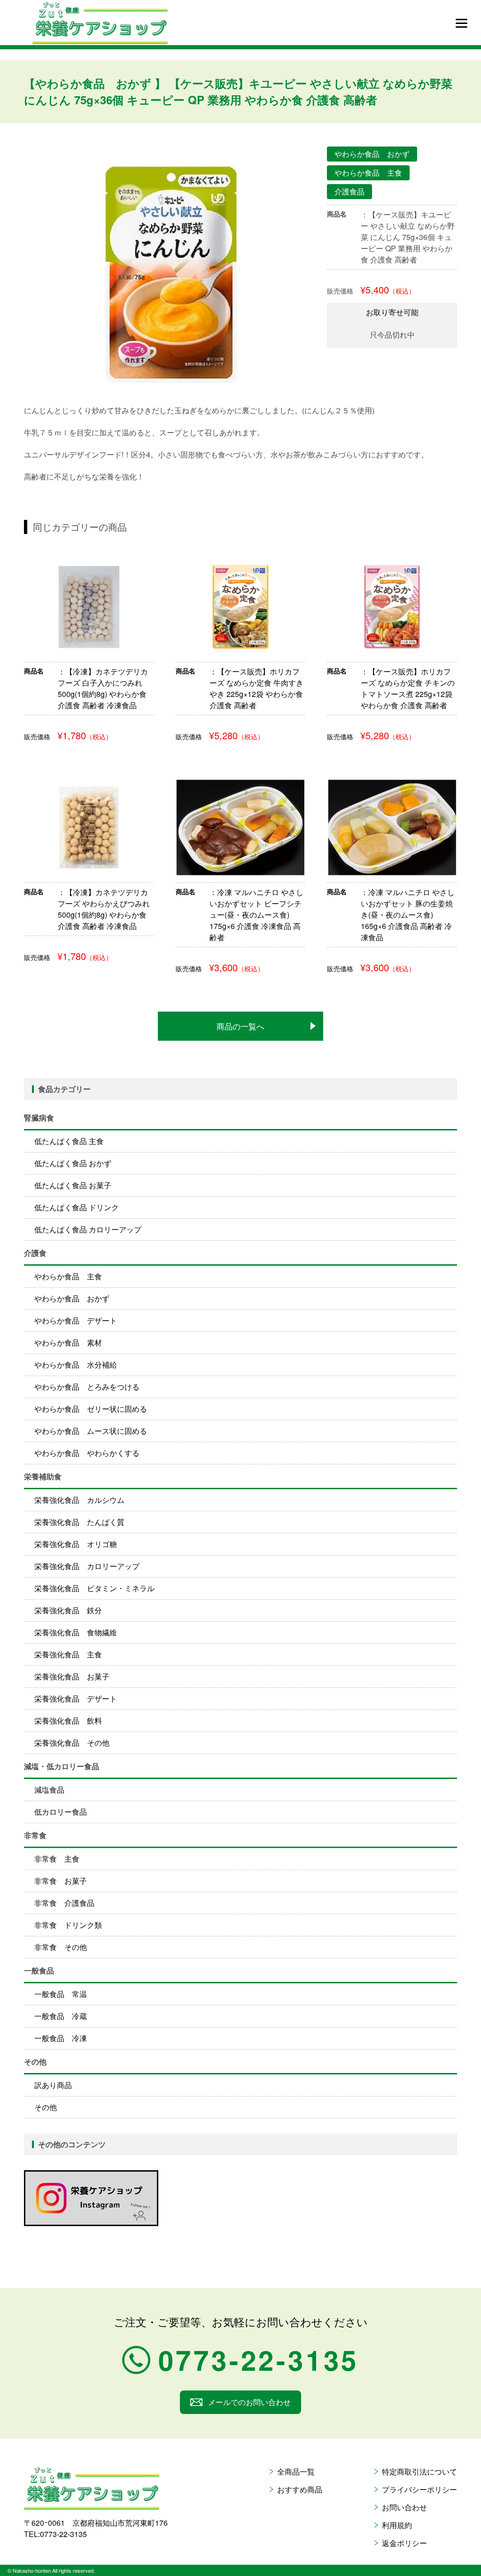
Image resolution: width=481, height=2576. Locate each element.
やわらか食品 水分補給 (76, 1365)
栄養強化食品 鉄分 (68, 1610)
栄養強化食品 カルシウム (79, 1500)
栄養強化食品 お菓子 (72, 1676)
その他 (46, 2107)
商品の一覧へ (240, 1026)
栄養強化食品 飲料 (68, 1721)
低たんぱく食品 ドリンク (77, 1207)
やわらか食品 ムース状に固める (91, 1431)
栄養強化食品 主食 (68, 1654)
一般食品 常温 (61, 1994)
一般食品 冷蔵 (61, 2016)
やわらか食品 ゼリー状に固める (91, 1409)
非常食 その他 (61, 1947)
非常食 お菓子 (61, 1881)
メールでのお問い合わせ (249, 2402)
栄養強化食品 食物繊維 (76, 1632)
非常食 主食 (57, 1859)
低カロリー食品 (61, 1812)
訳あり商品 (53, 2085)
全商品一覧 (296, 2472)
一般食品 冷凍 (61, 2038)
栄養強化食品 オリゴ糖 (76, 1544)
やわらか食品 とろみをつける (87, 1387)
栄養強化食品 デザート (76, 1698)
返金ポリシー (404, 2543)
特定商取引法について (419, 2472)
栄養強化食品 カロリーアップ (87, 1566)
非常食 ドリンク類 (68, 1925)
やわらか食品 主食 (68, 1276)
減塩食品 (49, 1790)
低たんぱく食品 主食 (69, 1141)
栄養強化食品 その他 (72, 1743)
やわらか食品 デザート (76, 1320)
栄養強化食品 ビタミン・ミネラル (94, 1588)
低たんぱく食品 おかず (73, 1163)
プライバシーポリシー (419, 2489)
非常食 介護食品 (64, 1903)
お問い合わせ (404, 2507)
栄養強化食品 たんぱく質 (79, 1522)
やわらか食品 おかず (72, 1298)
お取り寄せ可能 (392, 312)
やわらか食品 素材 (68, 1342)
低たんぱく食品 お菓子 (73, 1185)
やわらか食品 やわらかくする (87, 1453)
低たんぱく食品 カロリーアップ (88, 1229)
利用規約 (397, 2525)
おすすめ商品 (300, 2489)
